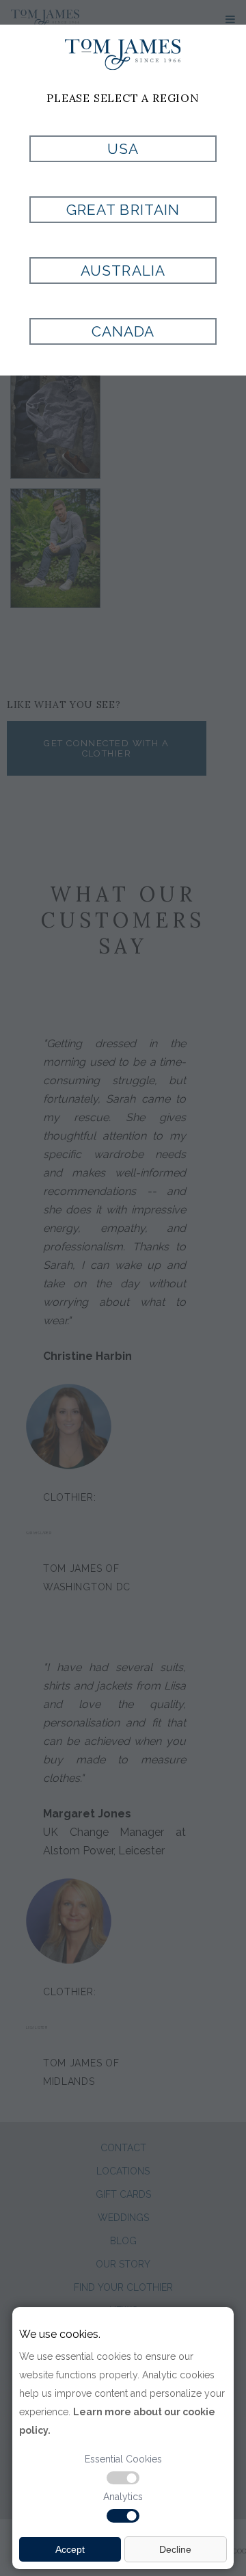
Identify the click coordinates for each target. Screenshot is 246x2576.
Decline (175, 2549)
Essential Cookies (123, 2459)
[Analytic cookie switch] (123, 2516)
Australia (123, 271)
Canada (123, 331)
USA (123, 149)
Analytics (123, 2497)
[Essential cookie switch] (123, 2478)
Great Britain (123, 210)
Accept (70, 2549)
